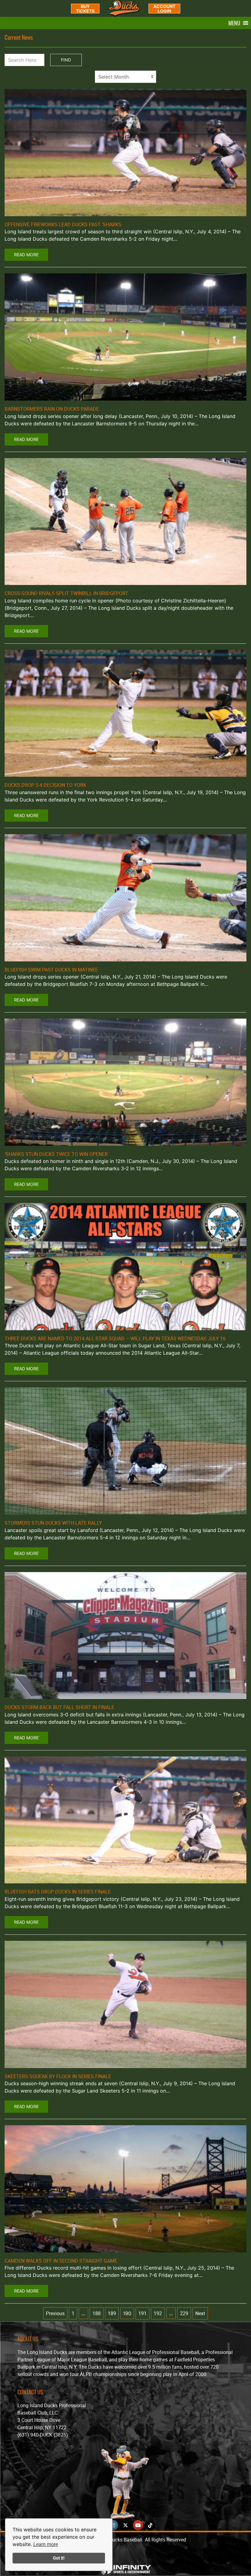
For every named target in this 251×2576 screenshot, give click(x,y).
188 (97, 2313)
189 (112, 2313)
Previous (55, 2313)
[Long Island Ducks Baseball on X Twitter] (125, 2525)
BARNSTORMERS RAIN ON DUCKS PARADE (52, 409)
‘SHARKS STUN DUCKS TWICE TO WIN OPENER (56, 1154)
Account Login (164, 9)
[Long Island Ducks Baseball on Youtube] (138, 2525)
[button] (234, 23)
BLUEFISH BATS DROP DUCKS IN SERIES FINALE (58, 1892)
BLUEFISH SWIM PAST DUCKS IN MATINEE (51, 970)
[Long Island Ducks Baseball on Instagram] (113, 2525)
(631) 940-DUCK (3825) (43, 2435)
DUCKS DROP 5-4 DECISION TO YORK (45, 785)
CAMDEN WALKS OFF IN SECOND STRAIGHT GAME (61, 2261)
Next (200, 2313)
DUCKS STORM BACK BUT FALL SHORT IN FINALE (59, 1707)
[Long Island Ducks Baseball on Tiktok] (150, 2525)
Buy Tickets (85, 9)
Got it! (59, 2558)
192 (158, 2313)
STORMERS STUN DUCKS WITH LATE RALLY (53, 1523)
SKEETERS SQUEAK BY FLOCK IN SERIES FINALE (58, 2076)
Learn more (46, 2544)
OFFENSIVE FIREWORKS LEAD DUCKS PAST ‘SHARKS (63, 224)
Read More (26, 255)
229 (184, 2313)
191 (142, 2313)
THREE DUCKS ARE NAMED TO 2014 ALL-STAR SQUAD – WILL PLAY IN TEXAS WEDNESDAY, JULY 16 (115, 1338)
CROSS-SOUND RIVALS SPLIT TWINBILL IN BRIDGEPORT (66, 593)
